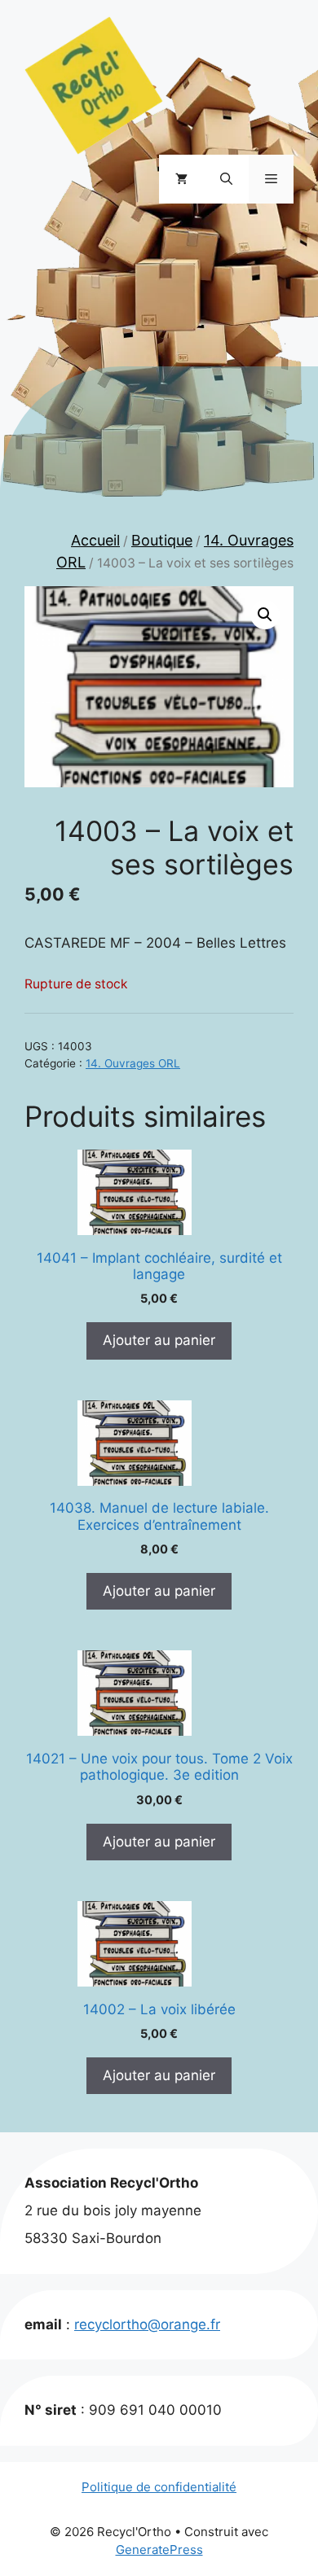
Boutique (162, 540)
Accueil (95, 540)
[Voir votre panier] (181, 179)
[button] (226, 179)
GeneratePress (159, 2550)
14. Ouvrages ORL (133, 1063)
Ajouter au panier (159, 1340)
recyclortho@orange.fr (147, 2324)
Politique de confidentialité (159, 2487)
